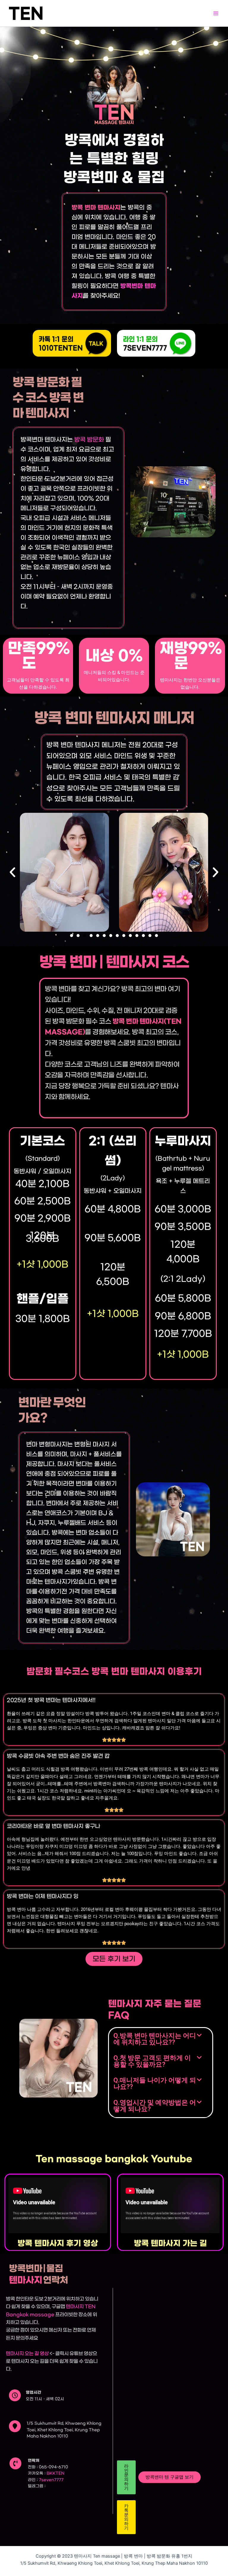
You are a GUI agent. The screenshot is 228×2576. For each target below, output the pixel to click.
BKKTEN (56, 2473)
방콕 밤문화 (89, 440)
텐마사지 (75, 2306)
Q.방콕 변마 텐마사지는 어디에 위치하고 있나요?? (155, 2039)
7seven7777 (51, 2480)
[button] (12, 872)
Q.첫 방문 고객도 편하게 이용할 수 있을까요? (152, 2061)
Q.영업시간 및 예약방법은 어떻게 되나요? (155, 2106)
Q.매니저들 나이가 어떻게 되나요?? (155, 2083)
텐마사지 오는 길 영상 (27, 2353)
